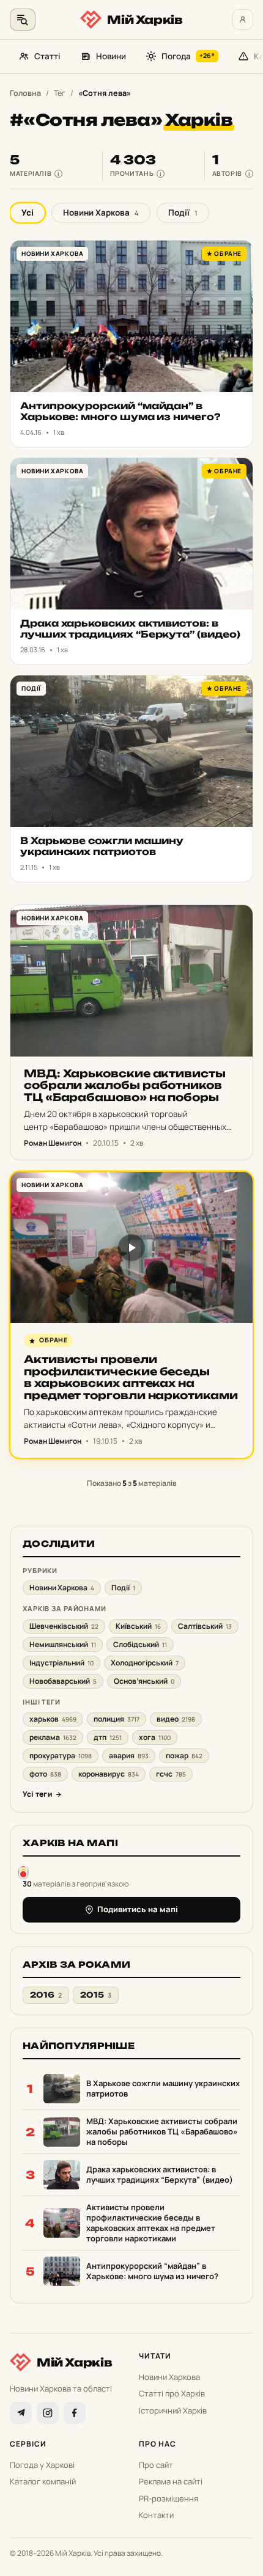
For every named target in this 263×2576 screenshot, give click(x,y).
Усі (28, 213)
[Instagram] (48, 2413)
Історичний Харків (173, 2410)
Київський (138, 1626)
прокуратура (61, 1756)
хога (155, 1737)
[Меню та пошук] (23, 20)
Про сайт (156, 2465)
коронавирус (109, 1774)
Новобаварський (63, 1681)
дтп (108, 1737)
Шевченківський (64, 1626)
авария (129, 1756)
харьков (53, 1719)
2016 (46, 1995)
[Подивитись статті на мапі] (23, 1872)
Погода (188, 56)
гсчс (171, 1774)
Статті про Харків (172, 2393)
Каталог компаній (43, 2481)
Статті (47, 56)
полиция (117, 1719)
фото (45, 1774)
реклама (53, 1737)
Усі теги (37, 1794)
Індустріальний (61, 1663)
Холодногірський (145, 1663)
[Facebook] (75, 2413)
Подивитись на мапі (138, 1909)
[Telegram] (21, 2413)
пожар (184, 1756)
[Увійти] (243, 20)
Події (183, 213)
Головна (25, 93)
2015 (96, 1995)
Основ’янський (144, 1681)
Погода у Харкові (42, 2465)
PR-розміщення (169, 2498)
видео (176, 1719)
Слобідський (140, 1644)
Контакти (156, 2515)
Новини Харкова (101, 213)
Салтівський (205, 1626)
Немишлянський (63, 1644)
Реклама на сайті (171, 2481)
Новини (111, 56)
